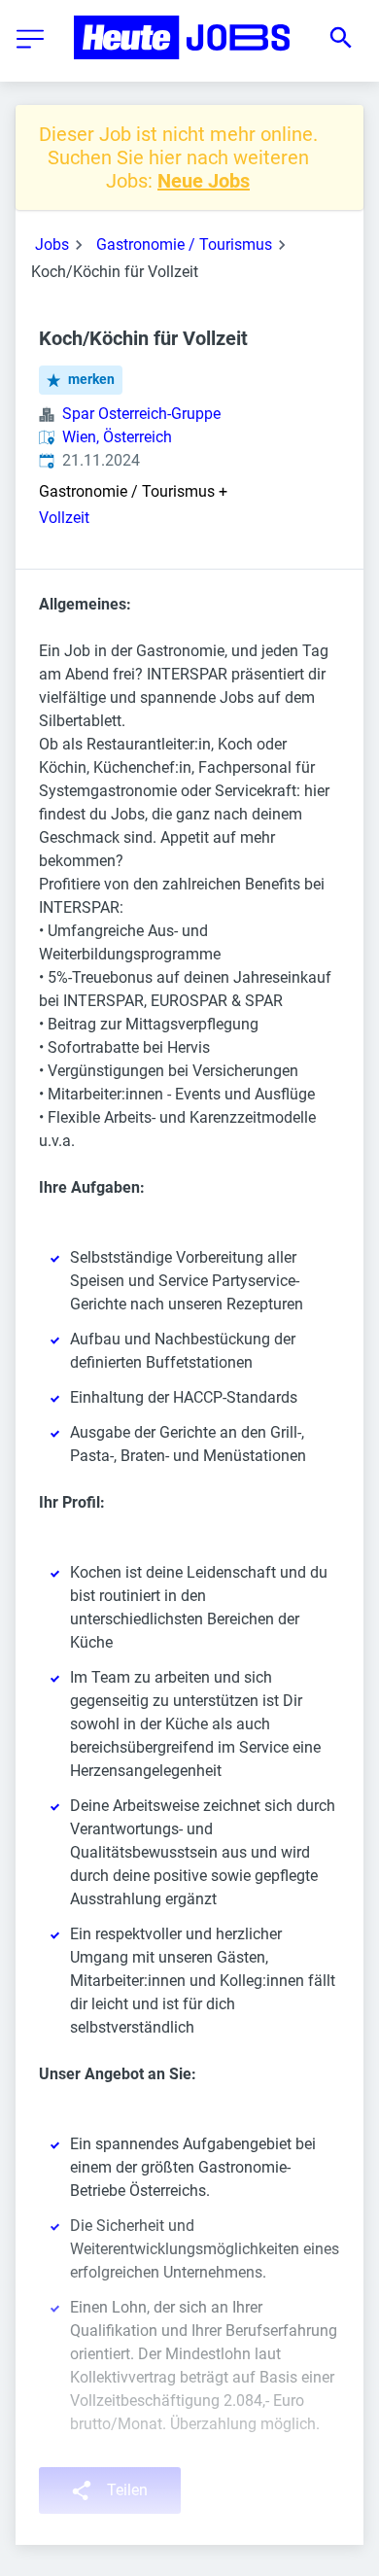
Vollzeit (64, 518)
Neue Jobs (204, 181)
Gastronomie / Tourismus (184, 244)
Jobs (52, 244)
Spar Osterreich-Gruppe (141, 414)
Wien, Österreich (117, 437)
